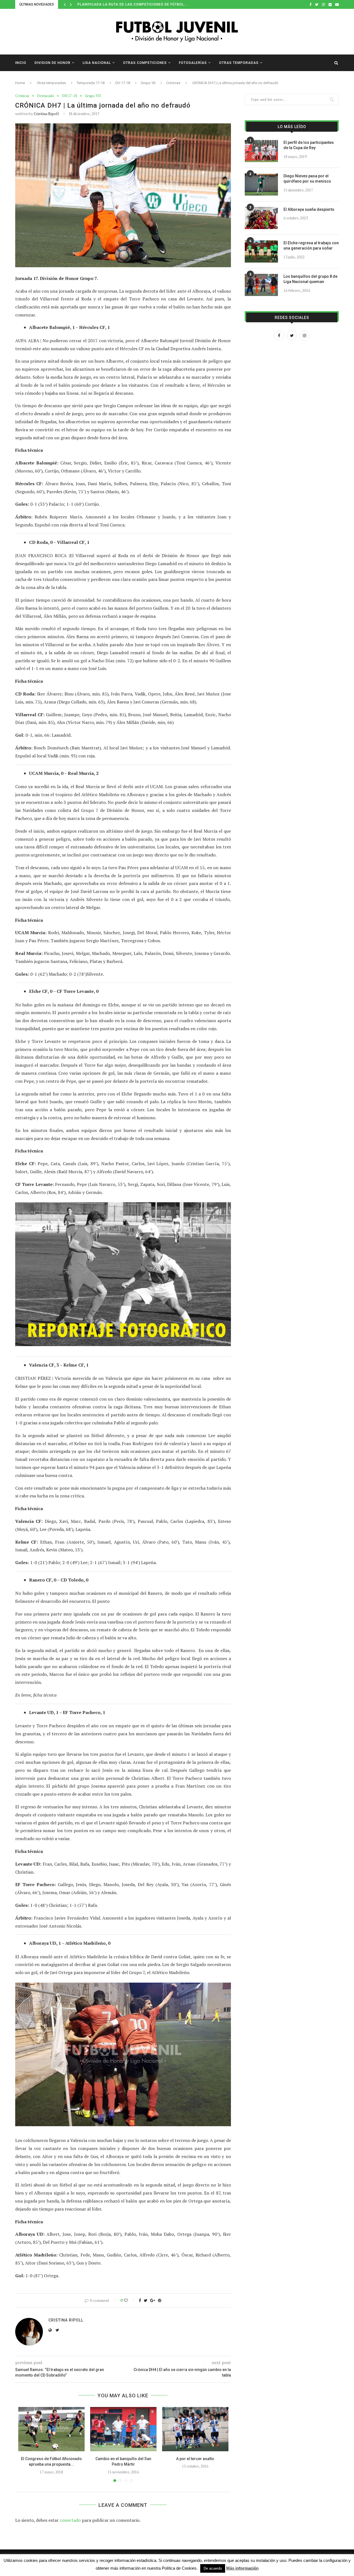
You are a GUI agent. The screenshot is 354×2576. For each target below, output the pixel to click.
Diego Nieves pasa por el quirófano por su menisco (307, 179)
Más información (242, 2568)
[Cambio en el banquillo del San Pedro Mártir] (123, 2429)
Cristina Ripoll (46, 114)
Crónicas (173, 83)
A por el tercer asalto (195, 2459)
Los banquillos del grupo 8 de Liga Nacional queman (310, 279)
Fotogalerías (193, 63)
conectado (70, 2520)
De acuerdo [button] (213, 2568)
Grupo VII (148, 83)
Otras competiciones (145, 63)
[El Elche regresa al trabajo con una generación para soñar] (261, 251)
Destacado (46, 96)
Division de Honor (53, 63)
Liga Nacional (97, 63)
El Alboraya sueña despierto (309, 209)
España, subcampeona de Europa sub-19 (118, 4)
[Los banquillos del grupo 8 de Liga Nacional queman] (261, 285)
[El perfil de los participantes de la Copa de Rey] (261, 151)
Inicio (21, 63)
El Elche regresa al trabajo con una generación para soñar (311, 246)
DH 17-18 (123, 83)
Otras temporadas (239, 63)
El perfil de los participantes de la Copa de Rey (309, 145)
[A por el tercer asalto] (195, 2429)
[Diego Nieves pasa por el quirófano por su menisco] (261, 185)
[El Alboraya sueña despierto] (261, 218)
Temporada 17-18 (91, 83)
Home (20, 83)
